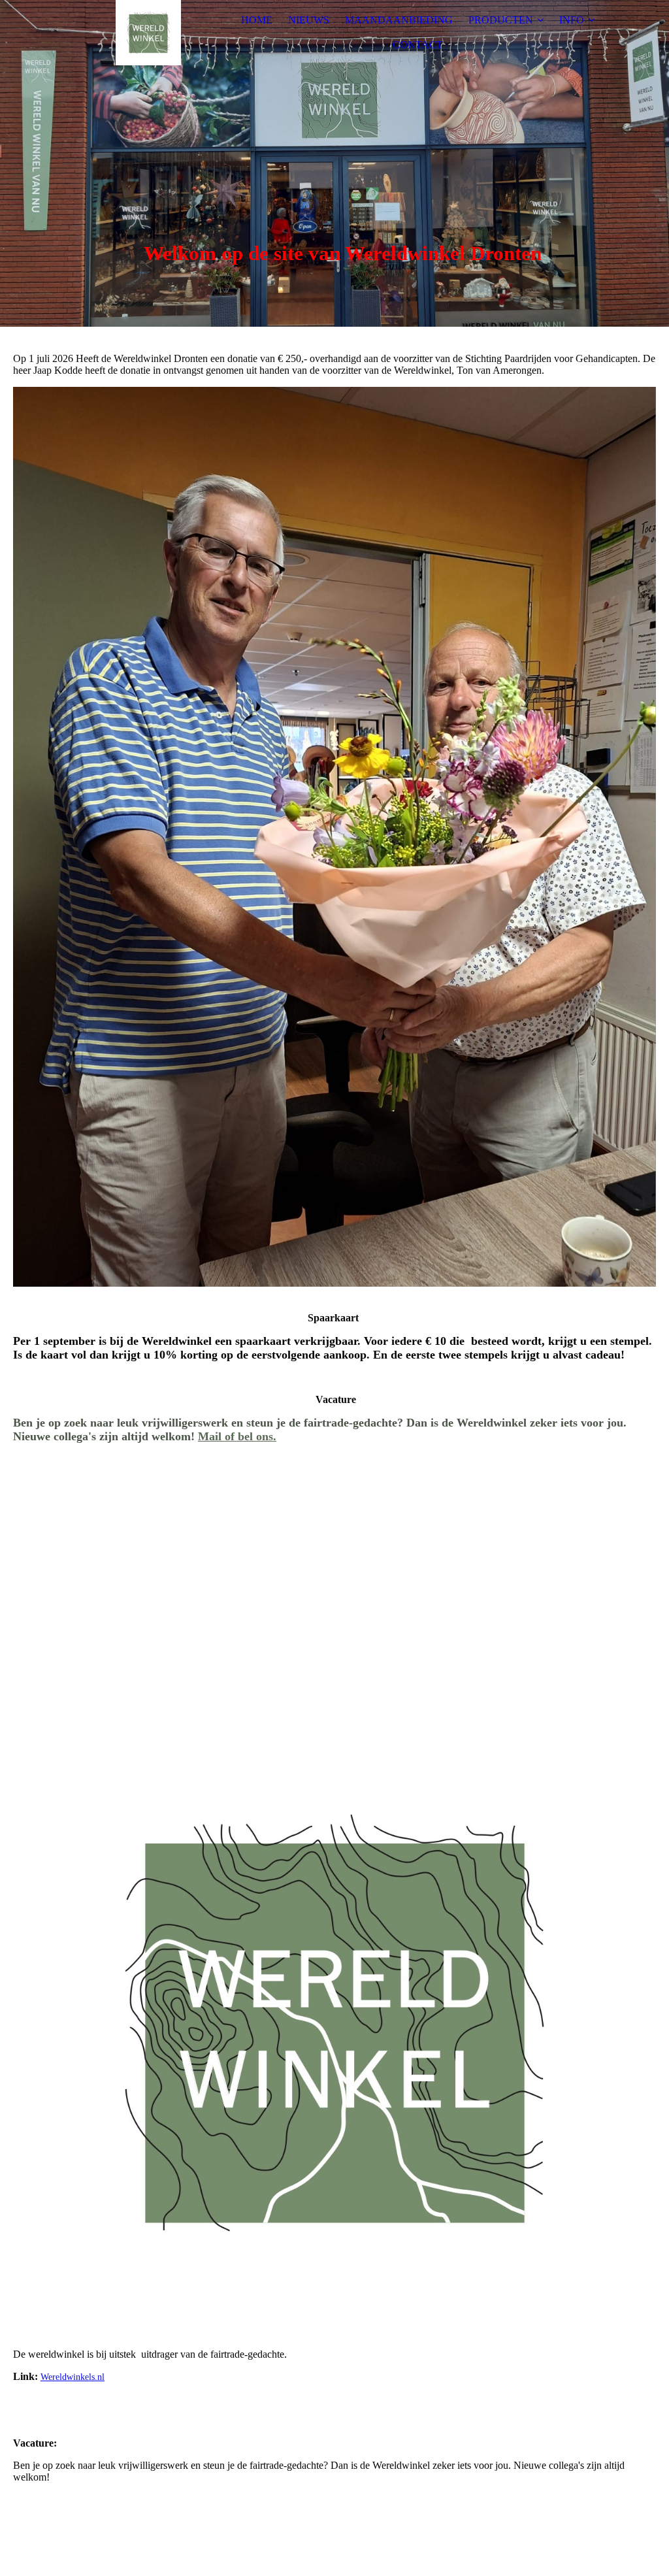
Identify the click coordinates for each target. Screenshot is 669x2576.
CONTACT (418, 45)
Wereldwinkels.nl (73, 2377)
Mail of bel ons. (237, 1436)
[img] (148, 33)
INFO (572, 20)
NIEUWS (309, 20)
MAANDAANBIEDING (399, 20)
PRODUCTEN (501, 20)
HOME (257, 20)
